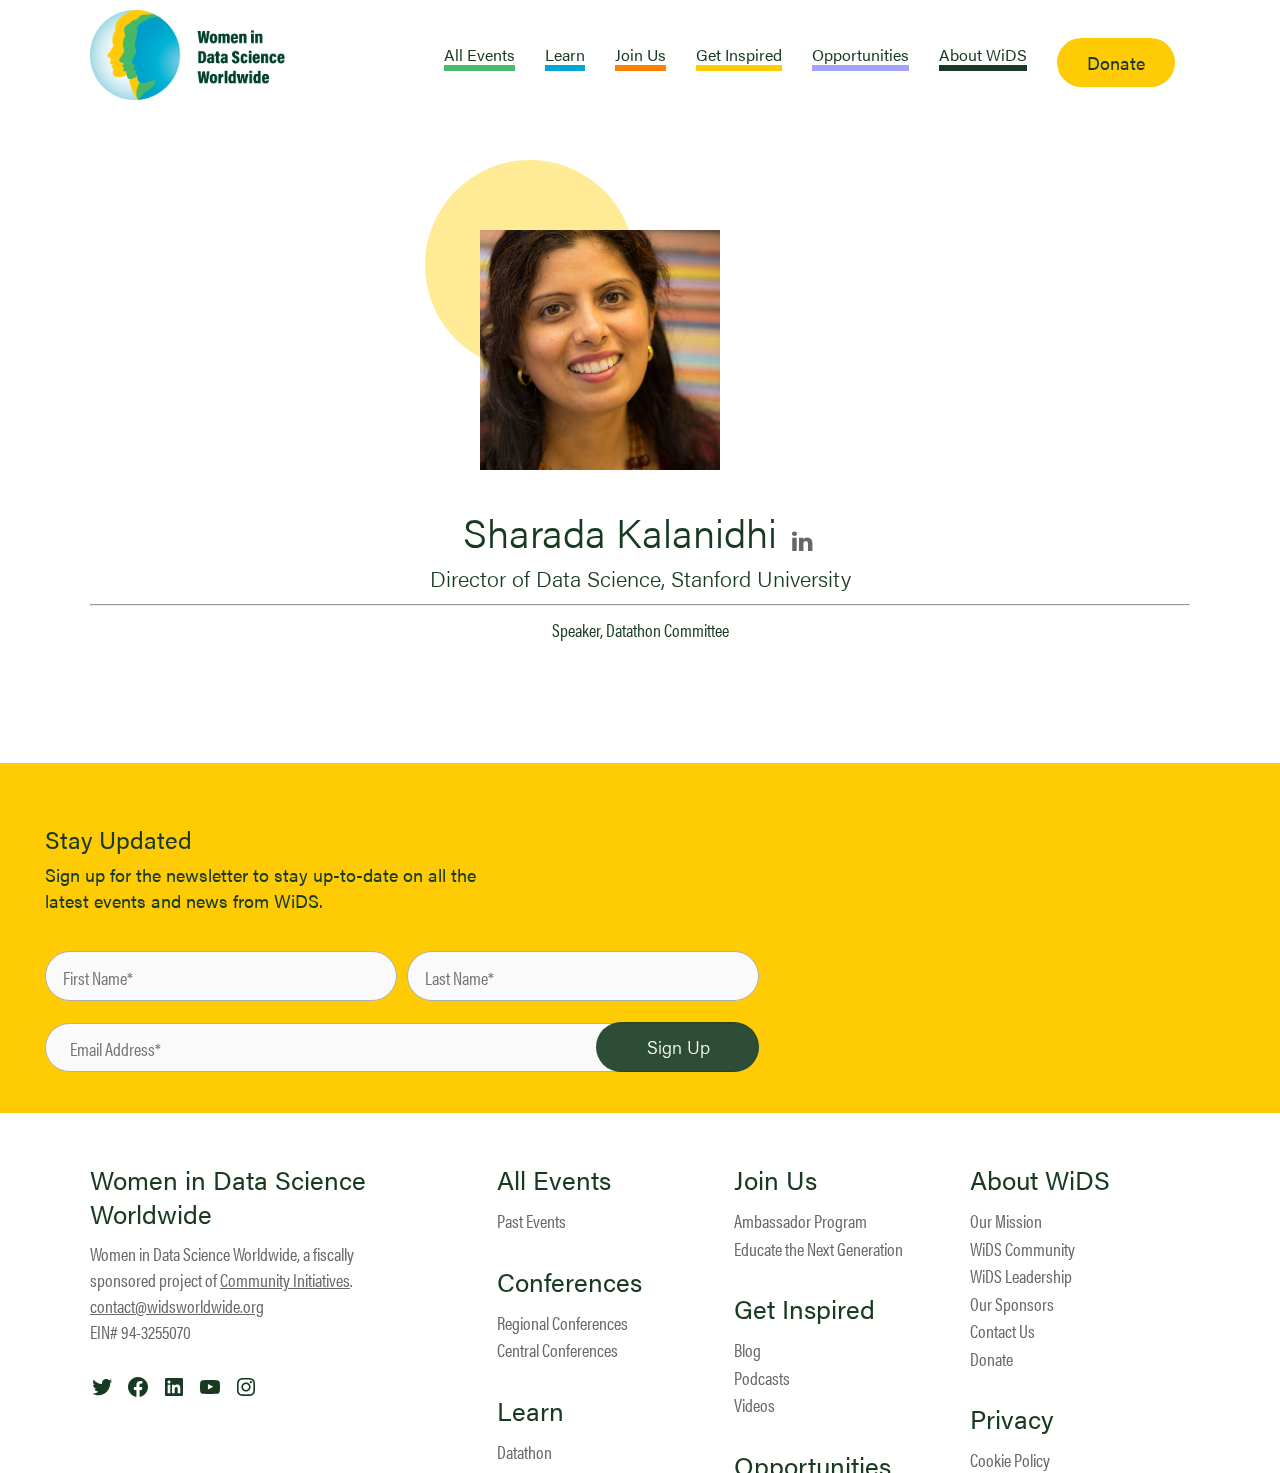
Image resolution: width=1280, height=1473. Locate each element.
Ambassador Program (800, 1220)
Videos (754, 1404)
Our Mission (1006, 1220)
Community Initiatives (285, 1279)
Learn (530, 1411)
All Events (554, 1180)
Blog (747, 1349)
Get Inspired (804, 1309)
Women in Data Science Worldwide (228, 1196)
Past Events (531, 1220)
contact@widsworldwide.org (177, 1305)
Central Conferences (557, 1349)
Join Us (775, 1180)
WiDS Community (1022, 1248)
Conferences (569, 1282)
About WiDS (1040, 1180)
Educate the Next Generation (818, 1248)
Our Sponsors (1012, 1303)
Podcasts (762, 1377)
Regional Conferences (562, 1322)
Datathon (524, 1451)
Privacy (1012, 1419)
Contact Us (1002, 1330)
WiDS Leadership (1021, 1275)
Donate (991, 1358)
